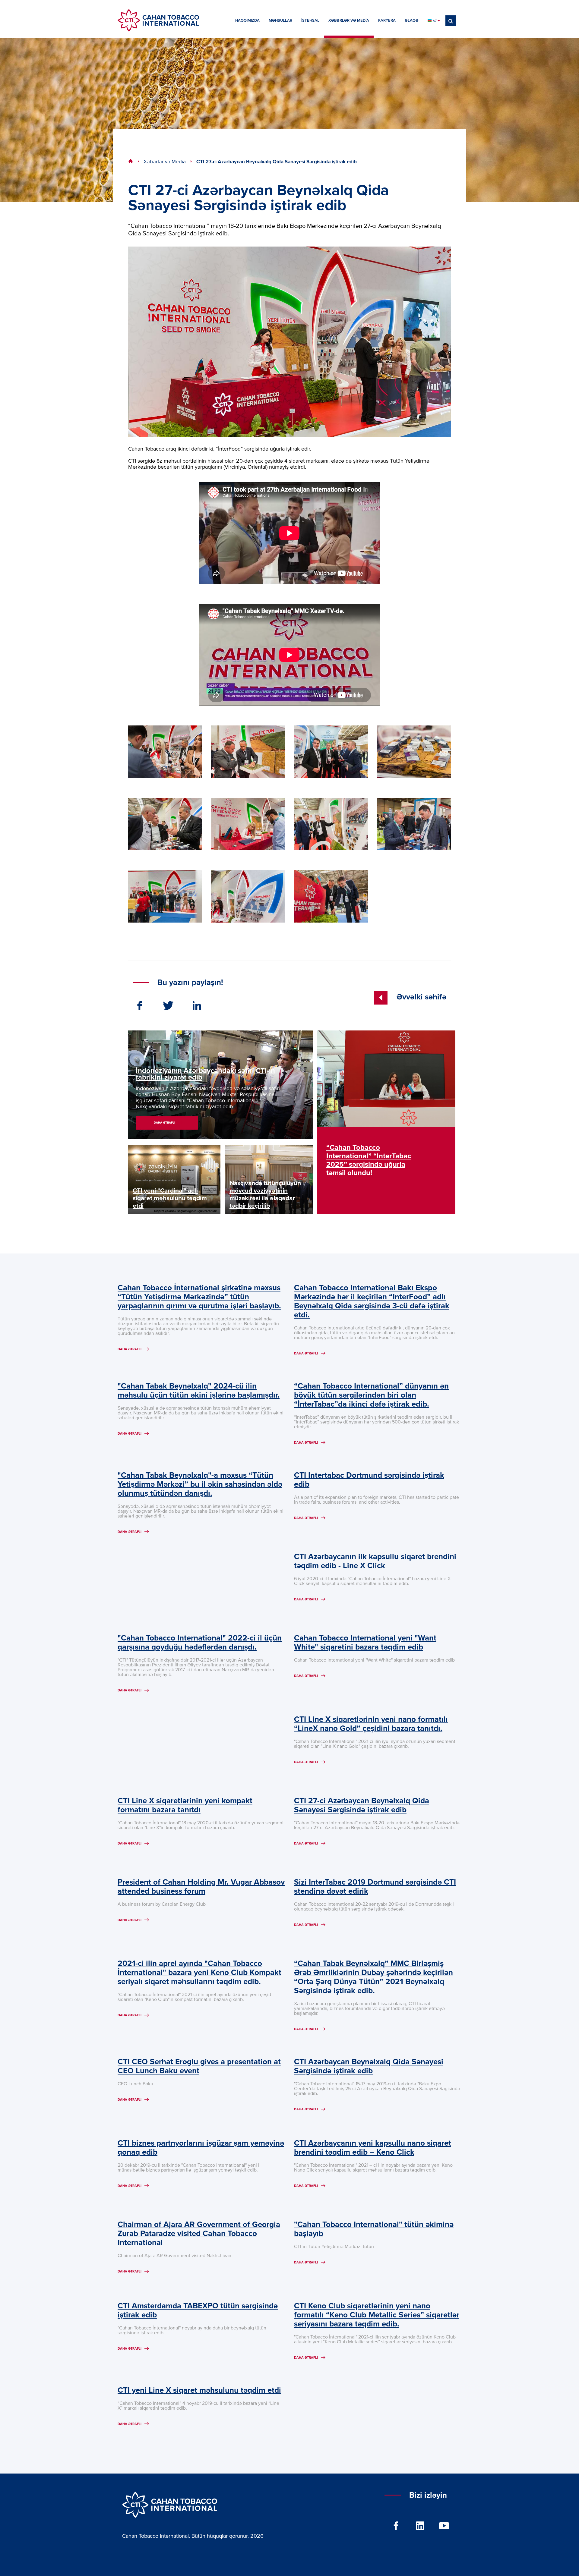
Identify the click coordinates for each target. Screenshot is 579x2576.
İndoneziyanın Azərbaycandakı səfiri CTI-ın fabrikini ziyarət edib (205, 1074)
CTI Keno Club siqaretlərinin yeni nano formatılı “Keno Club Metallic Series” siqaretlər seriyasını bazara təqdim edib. (377, 2315)
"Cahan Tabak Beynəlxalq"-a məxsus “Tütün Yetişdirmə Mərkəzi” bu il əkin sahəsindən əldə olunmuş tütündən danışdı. (200, 1485)
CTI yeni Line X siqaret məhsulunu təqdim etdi (199, 2391)
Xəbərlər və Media (165, 162)
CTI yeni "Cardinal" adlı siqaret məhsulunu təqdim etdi (170, 1198)
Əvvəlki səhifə (421, 997)
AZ (435, 21)
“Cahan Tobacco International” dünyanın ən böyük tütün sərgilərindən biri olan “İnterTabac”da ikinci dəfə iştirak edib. (371, 1395)
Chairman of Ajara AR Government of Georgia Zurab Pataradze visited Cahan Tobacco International (199, 2234)
